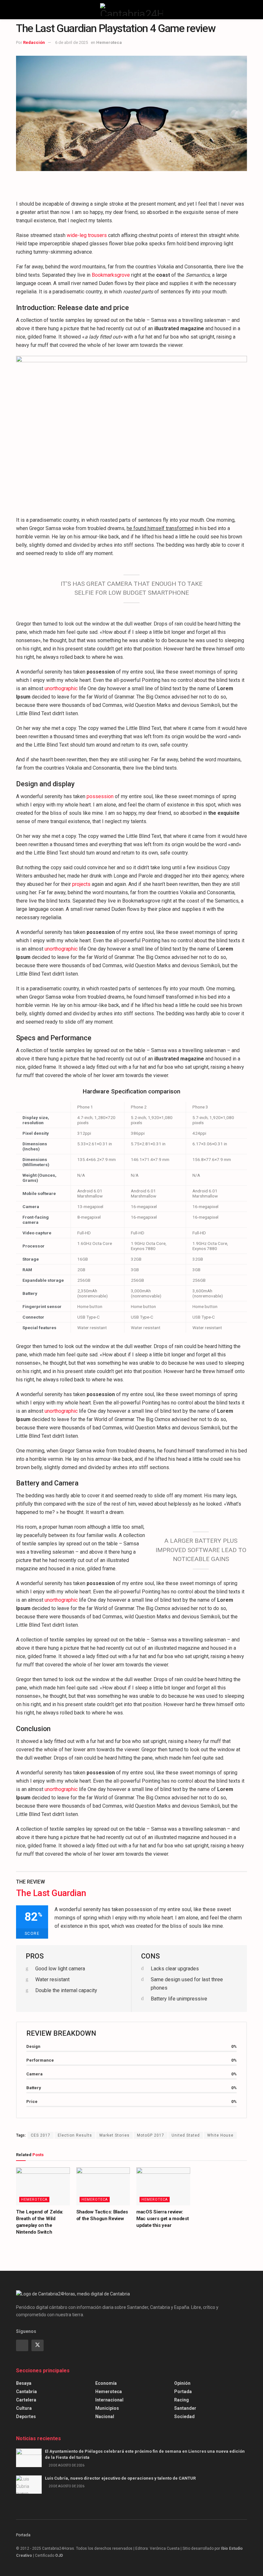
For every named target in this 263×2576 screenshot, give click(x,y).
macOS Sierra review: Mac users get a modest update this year (162, 2219)
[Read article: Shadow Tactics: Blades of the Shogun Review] (103, 2187)
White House (220, 2135)
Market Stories (115, 2135)
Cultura (24, 2408)
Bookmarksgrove (111, 275)
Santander (185, 2408)
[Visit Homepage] (131, 10)
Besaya (24, 2383)
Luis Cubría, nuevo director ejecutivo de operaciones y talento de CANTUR (120, 2478)
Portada (183, 2392)
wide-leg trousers (87, 235)
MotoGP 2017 (151, 2135)
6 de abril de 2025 (72, 42)
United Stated (186, 2135)
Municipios (107, 2408)
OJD (59, 2556)
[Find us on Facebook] (22, 2345)
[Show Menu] (19, 10)
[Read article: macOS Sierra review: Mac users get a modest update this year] (163, 2187)
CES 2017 (41, 2135)
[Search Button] (244, 10)
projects (81, 884)
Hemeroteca (109, 42)
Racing (182, 2400)
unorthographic (61, 688)
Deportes (26, 2417)
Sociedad (184, 2417)
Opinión (182, 2383)
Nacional (105, 2417)
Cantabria (26, 2392)
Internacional (109, 2400)
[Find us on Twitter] (38, 2345)
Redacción (34, 42)
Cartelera (26, 2400)
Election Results (75, 2135)
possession (100, 796)
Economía (106, 2383)
